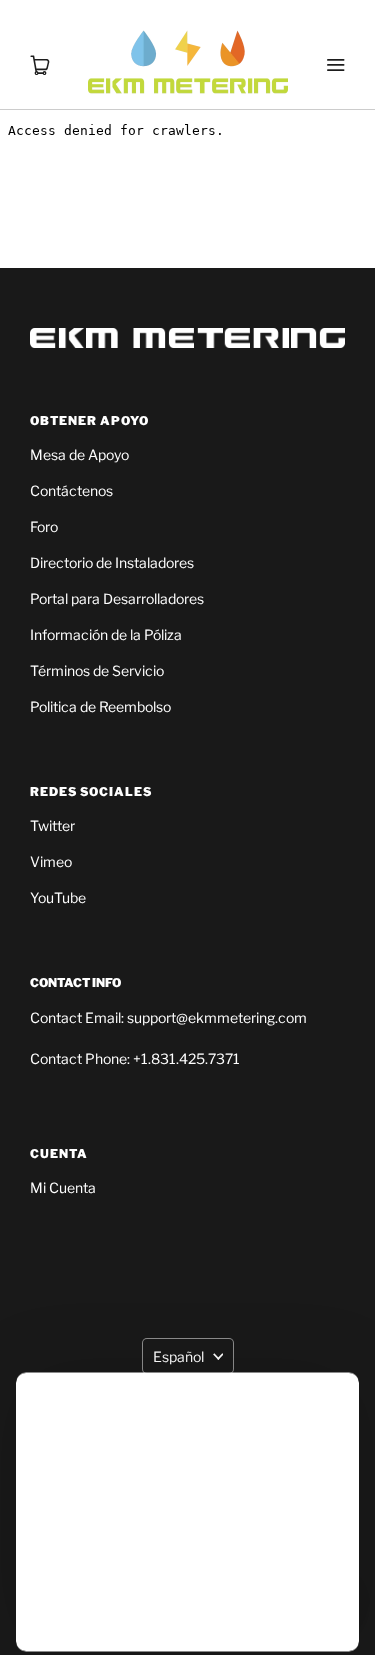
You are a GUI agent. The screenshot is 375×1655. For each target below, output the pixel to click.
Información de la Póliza (106, 634)
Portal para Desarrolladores (117, 598)
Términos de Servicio (97, 670)
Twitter (52, 825)
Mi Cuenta (63, 1187)
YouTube (58, 897)
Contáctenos (71, 490)
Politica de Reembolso (100, 706)
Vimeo (51, 861)
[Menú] (335, 40)
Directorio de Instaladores (112, 562)
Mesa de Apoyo (79, 454)
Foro (44, 526)
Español (178, 1356)
